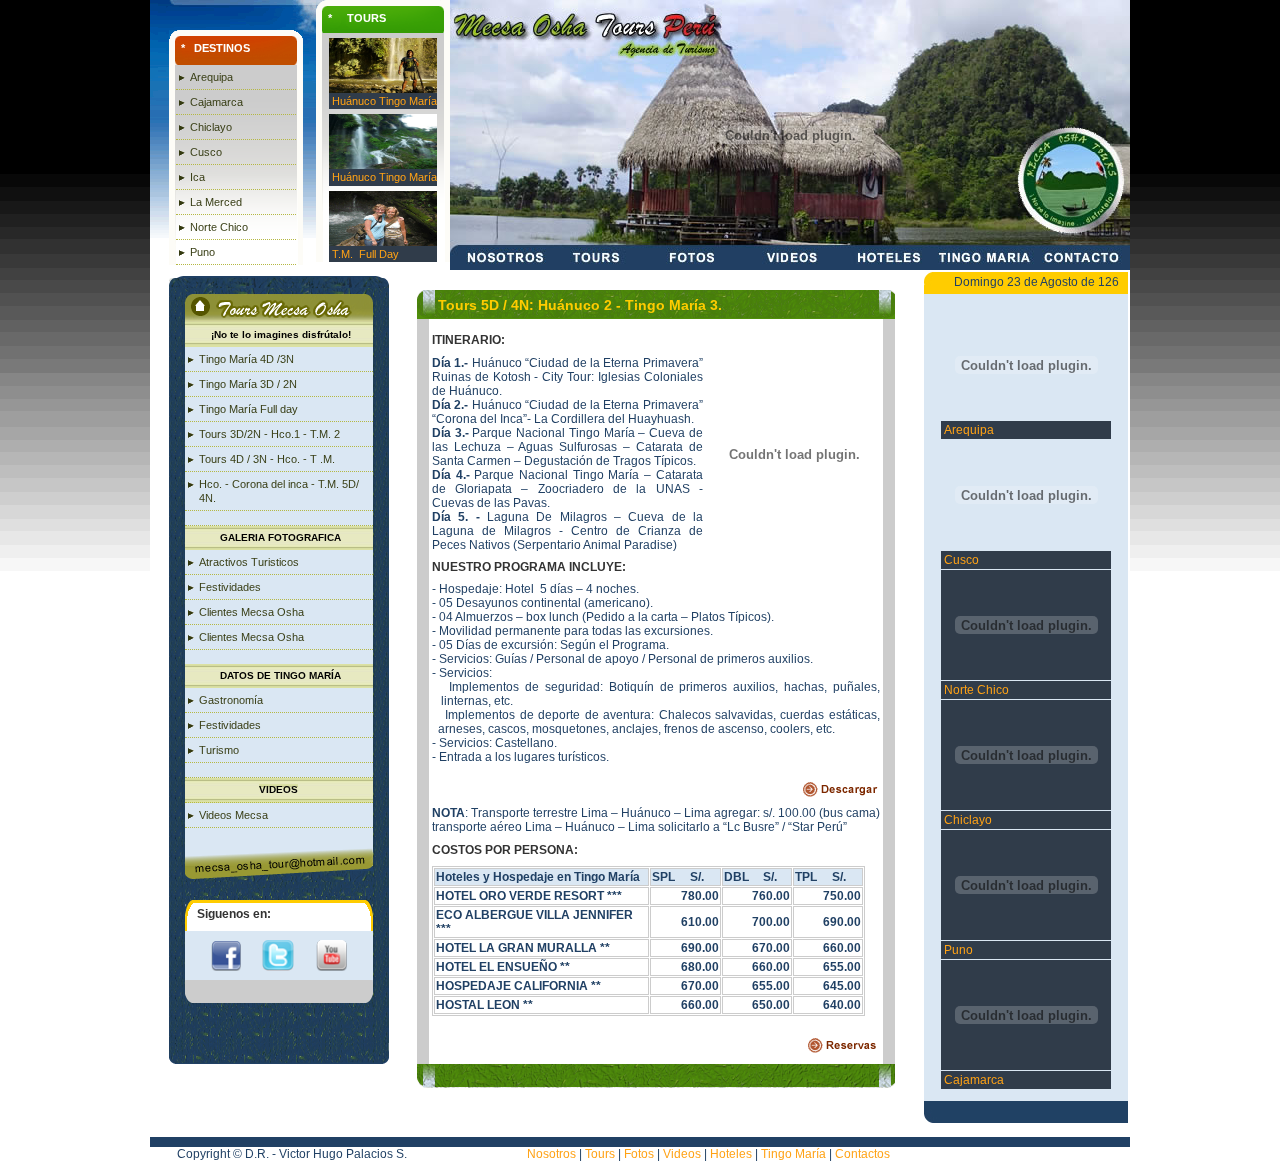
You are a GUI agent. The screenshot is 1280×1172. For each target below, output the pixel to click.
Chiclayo (211, 127)
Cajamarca (216, 102)
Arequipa (211, 77)
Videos (682, 1154)
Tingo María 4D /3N (246, 359)
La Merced (216, 202)
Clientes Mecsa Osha (251, 612)
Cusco (206, 152)
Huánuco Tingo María (384, 101)
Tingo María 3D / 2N (248, 384)
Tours (600, 1154)
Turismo (219, 750)
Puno (202, 252)
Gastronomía (231, 700)
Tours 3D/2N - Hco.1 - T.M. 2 (269, 434)
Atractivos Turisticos (249, 562)
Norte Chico (219, 227)
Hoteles (729, 1154)
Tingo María (793, 1154)
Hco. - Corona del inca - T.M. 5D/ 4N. (279, 491)
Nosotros (551, 1154)
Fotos (639, 1154)
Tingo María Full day (248, 409)
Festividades (230, 587)
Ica (197, 177)
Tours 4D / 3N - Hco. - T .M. (267, 459)
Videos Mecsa (233, 815)
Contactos (862, 1154)
